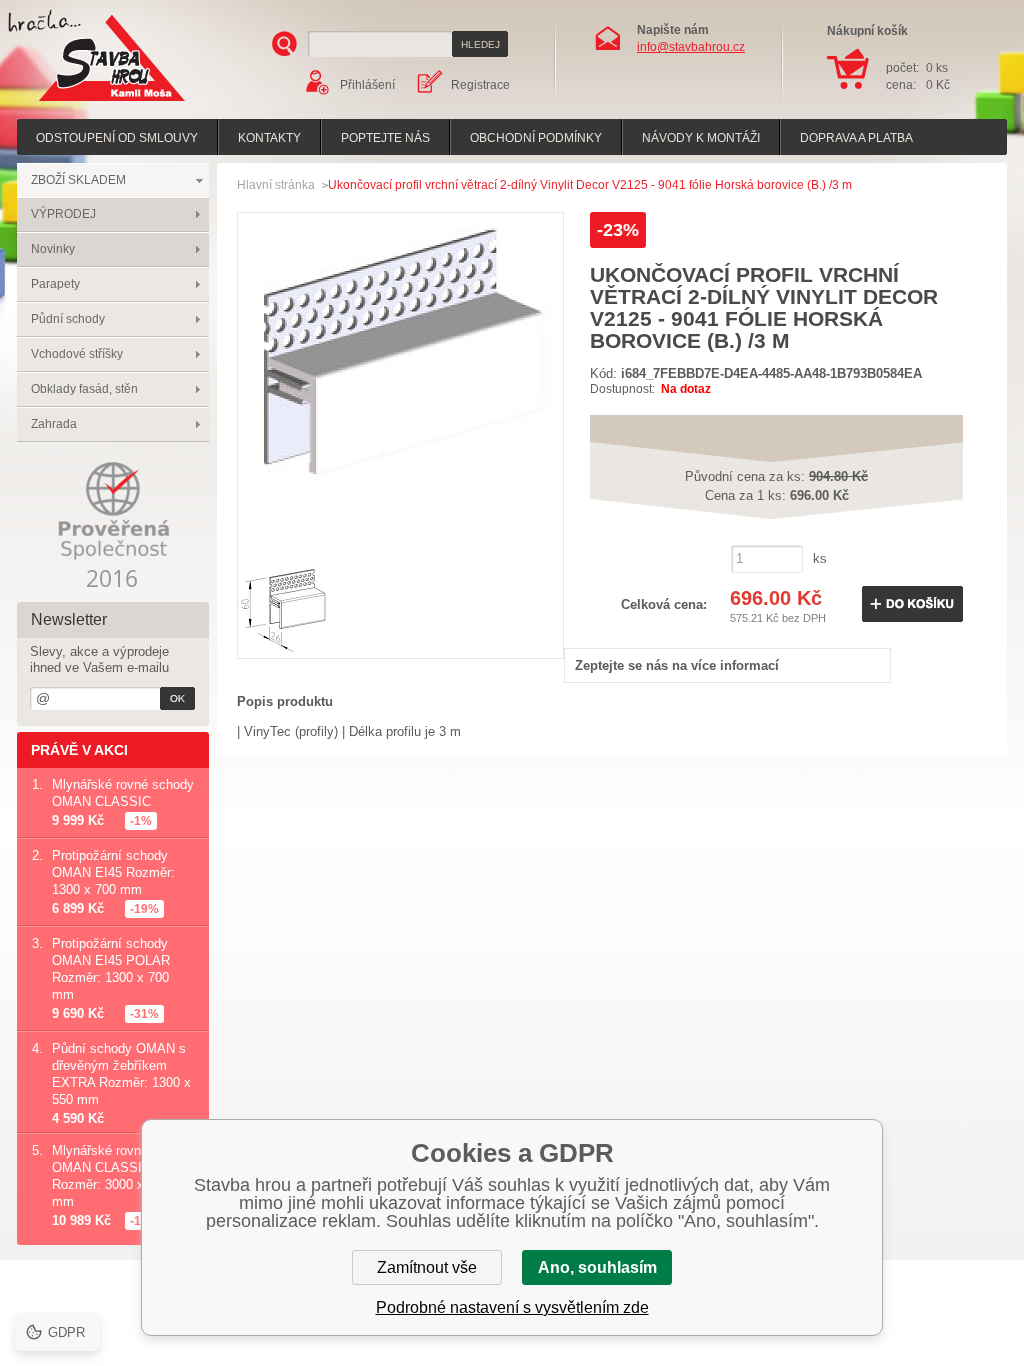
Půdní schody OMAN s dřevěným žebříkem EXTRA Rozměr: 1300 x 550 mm (121, 1074)
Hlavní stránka (276, 185)
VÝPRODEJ (63, 214)
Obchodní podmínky (536, 138)
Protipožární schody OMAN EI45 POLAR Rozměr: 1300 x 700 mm (111, 969)
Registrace (480, 85)
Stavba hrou (81, 103)
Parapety (55, 284)
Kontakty (269, 138)
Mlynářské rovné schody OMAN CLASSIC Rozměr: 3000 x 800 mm (123, 1176)
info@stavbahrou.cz (691, 47)
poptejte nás (385, 138)
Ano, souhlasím (597, 1267)
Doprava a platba (856, 138)
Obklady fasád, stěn (84, 389)
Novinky (53, 249)
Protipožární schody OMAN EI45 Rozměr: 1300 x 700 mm (113, 872)
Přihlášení (367, 85)
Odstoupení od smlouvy (117, 138)
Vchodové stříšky (77, 354)
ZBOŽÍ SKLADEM (78, 180)
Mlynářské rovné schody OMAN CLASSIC (123, 793)
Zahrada (54, 424)
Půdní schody (68, 319)
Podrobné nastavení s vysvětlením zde (512, 1307)
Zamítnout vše (427, 1267)
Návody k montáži (701, 138)
